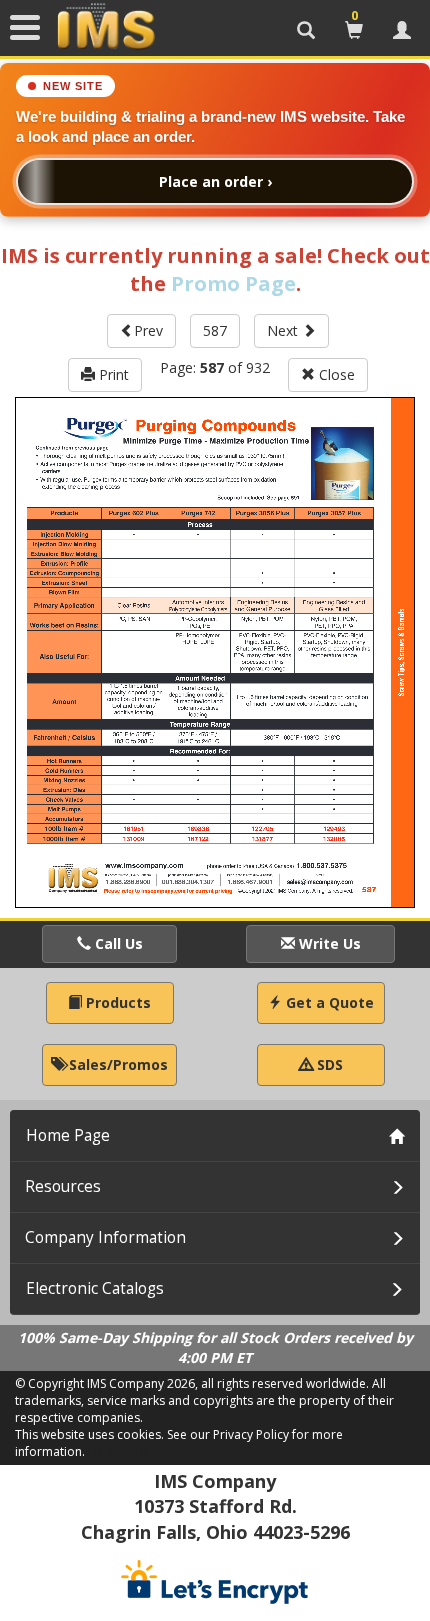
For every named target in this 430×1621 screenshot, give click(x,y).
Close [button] (335, 374)
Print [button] (112, 374)
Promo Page (233, 283)
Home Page (68, 1135)
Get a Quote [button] (328, 1002)
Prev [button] (148, 330)
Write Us (328, 943)
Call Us (117, 943)
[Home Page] (106, 27)
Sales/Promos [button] (116, 1064)
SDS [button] (328, 1064)
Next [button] (284, 330)
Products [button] (116, 1002)
